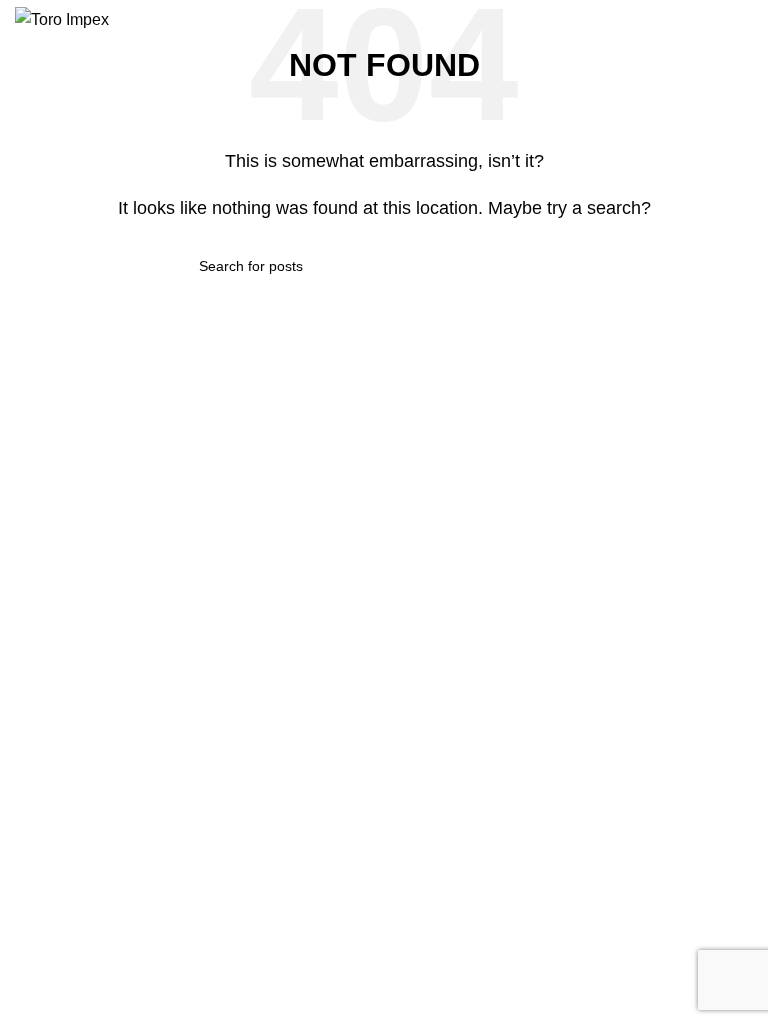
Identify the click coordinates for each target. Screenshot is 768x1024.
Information (628, 539)
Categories (439, 539)
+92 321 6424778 (88, 626)
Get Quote (612, 573)
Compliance (247, 676)
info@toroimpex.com (97, 660)
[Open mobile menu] (745, 20)
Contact (59, 539)
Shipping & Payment (643, 608)
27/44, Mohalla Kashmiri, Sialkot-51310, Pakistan (110, 582)
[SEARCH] (561, 266)
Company (245, 539)
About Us (239, 573)
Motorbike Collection (458, 573)
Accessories (432, 676)
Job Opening (619, 642)
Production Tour (260, 710)
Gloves (416, 642)
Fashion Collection (452, 608)
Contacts (238, 608)
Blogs (227, 642)
